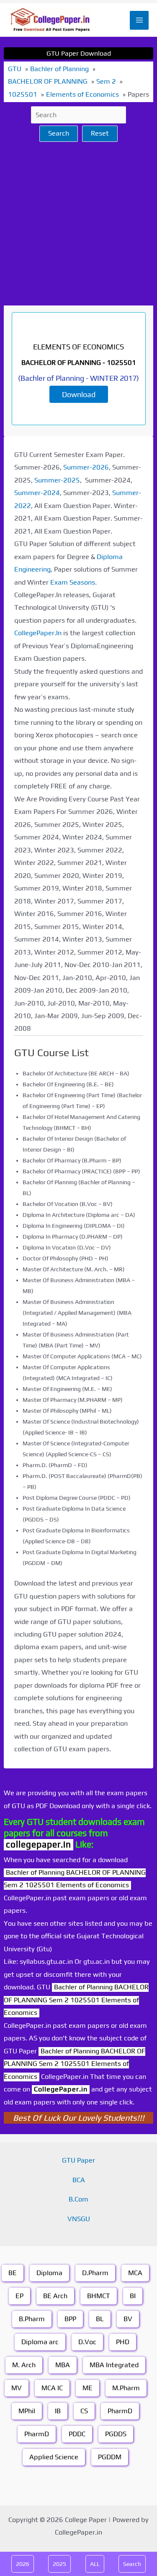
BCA (79, 2180)
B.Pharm (32, 2319)
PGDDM (110, 2457)
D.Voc (87, 2342)
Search (59, 133)
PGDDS (116, 2434)
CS (84, 2411)
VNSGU (79, 2219)
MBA (63, 2365)
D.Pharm (95, 2273)
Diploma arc (40, 2342)
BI (133, 2296)
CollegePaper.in (61, 2089)
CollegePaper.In (38, 633)
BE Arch (55, 2296)
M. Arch (24, 2365)
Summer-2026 (86, 467)
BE (13, 2273)
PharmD (120, 2411)
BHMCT (99, 2296)
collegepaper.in (39, 1844)
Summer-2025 (57, 480)
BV (128, 2319)
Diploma (49, 2273)
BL (100, 2319)
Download (79, 394)
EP (19, 2296)
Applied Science (54, 2457)
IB (58, 2411)
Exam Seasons (73, 582)
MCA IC (52, 2388)
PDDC (77, 2434)
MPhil (27, 2411)
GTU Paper (78, 2160)
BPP (70, 2319)
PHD (123, 2342)
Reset (100, 133)
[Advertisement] (78, 224)
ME (88, 2388)
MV (17, 2388)
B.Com (78, 2199)
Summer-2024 (37, 493)
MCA (135, 2273)
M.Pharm (126, 2388)
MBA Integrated (114, 2365)
